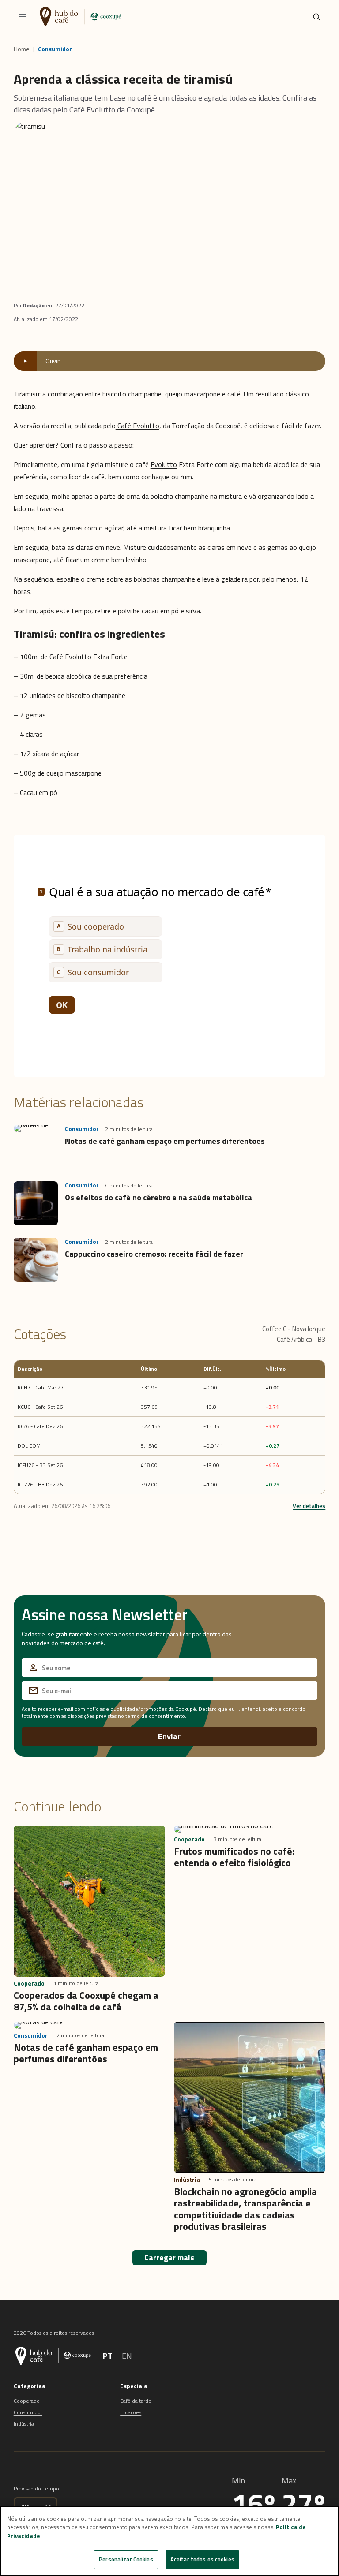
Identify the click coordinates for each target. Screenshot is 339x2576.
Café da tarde (136, 2401)
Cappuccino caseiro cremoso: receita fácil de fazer (154, 1254)
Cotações (131, 2412)
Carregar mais (169, 2257)
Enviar (169, 1736)
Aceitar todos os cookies (202, 2559)
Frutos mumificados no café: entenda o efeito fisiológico (234, 1857)
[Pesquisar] (316, 17)
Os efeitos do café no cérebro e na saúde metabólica (158, 1197)
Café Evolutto (137, 426)
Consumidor (55, 49)
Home (22, 49)
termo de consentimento (155, 1716)
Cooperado (27, 2401)
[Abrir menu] (23, 17)
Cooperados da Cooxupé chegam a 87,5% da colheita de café (86, 2001)
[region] (169, 2541)
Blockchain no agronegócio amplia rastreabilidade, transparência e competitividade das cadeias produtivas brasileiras (245, 2209)
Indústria (24, 2424)
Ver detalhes (309, 1506)
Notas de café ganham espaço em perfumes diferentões (166, 1141)
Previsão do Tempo (36, 2488)
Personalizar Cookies (126, 2559)
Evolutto (164, 464)
